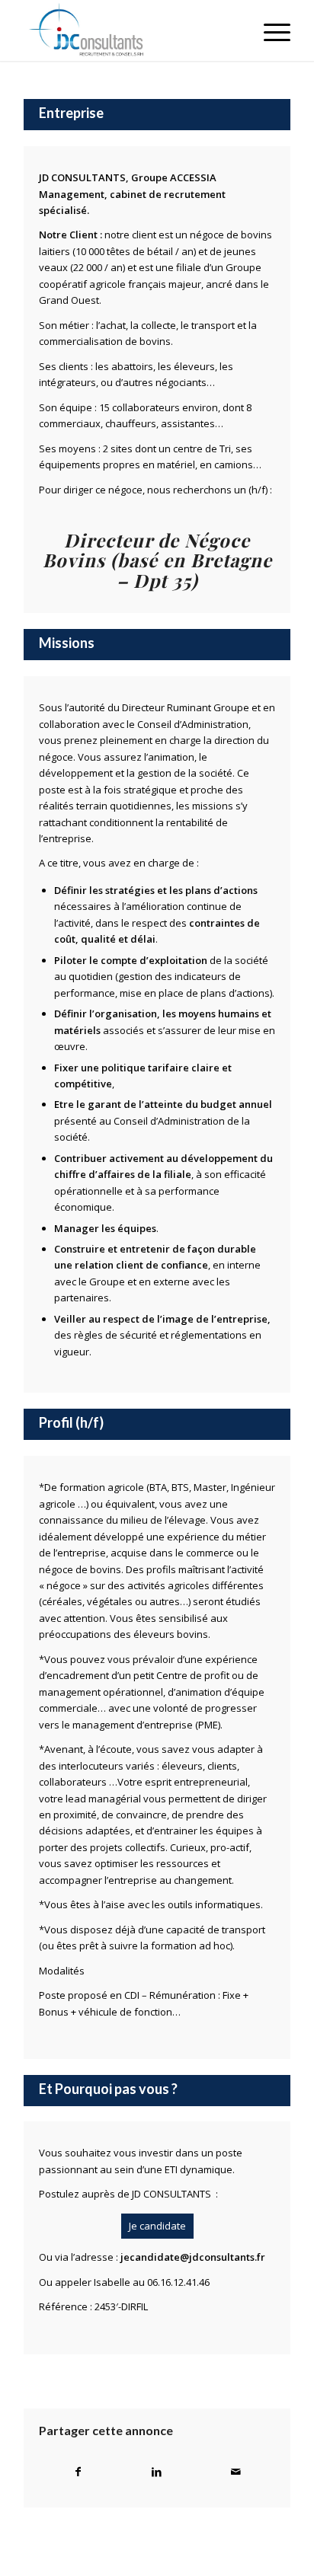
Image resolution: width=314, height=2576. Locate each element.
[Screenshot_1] (130, 30)
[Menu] (269, 30)
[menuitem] (269, 30)
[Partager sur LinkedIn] (157, 2472)
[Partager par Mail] (236, 2472)
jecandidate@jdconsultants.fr (193, 2257)
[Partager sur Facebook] (78, 2472)
